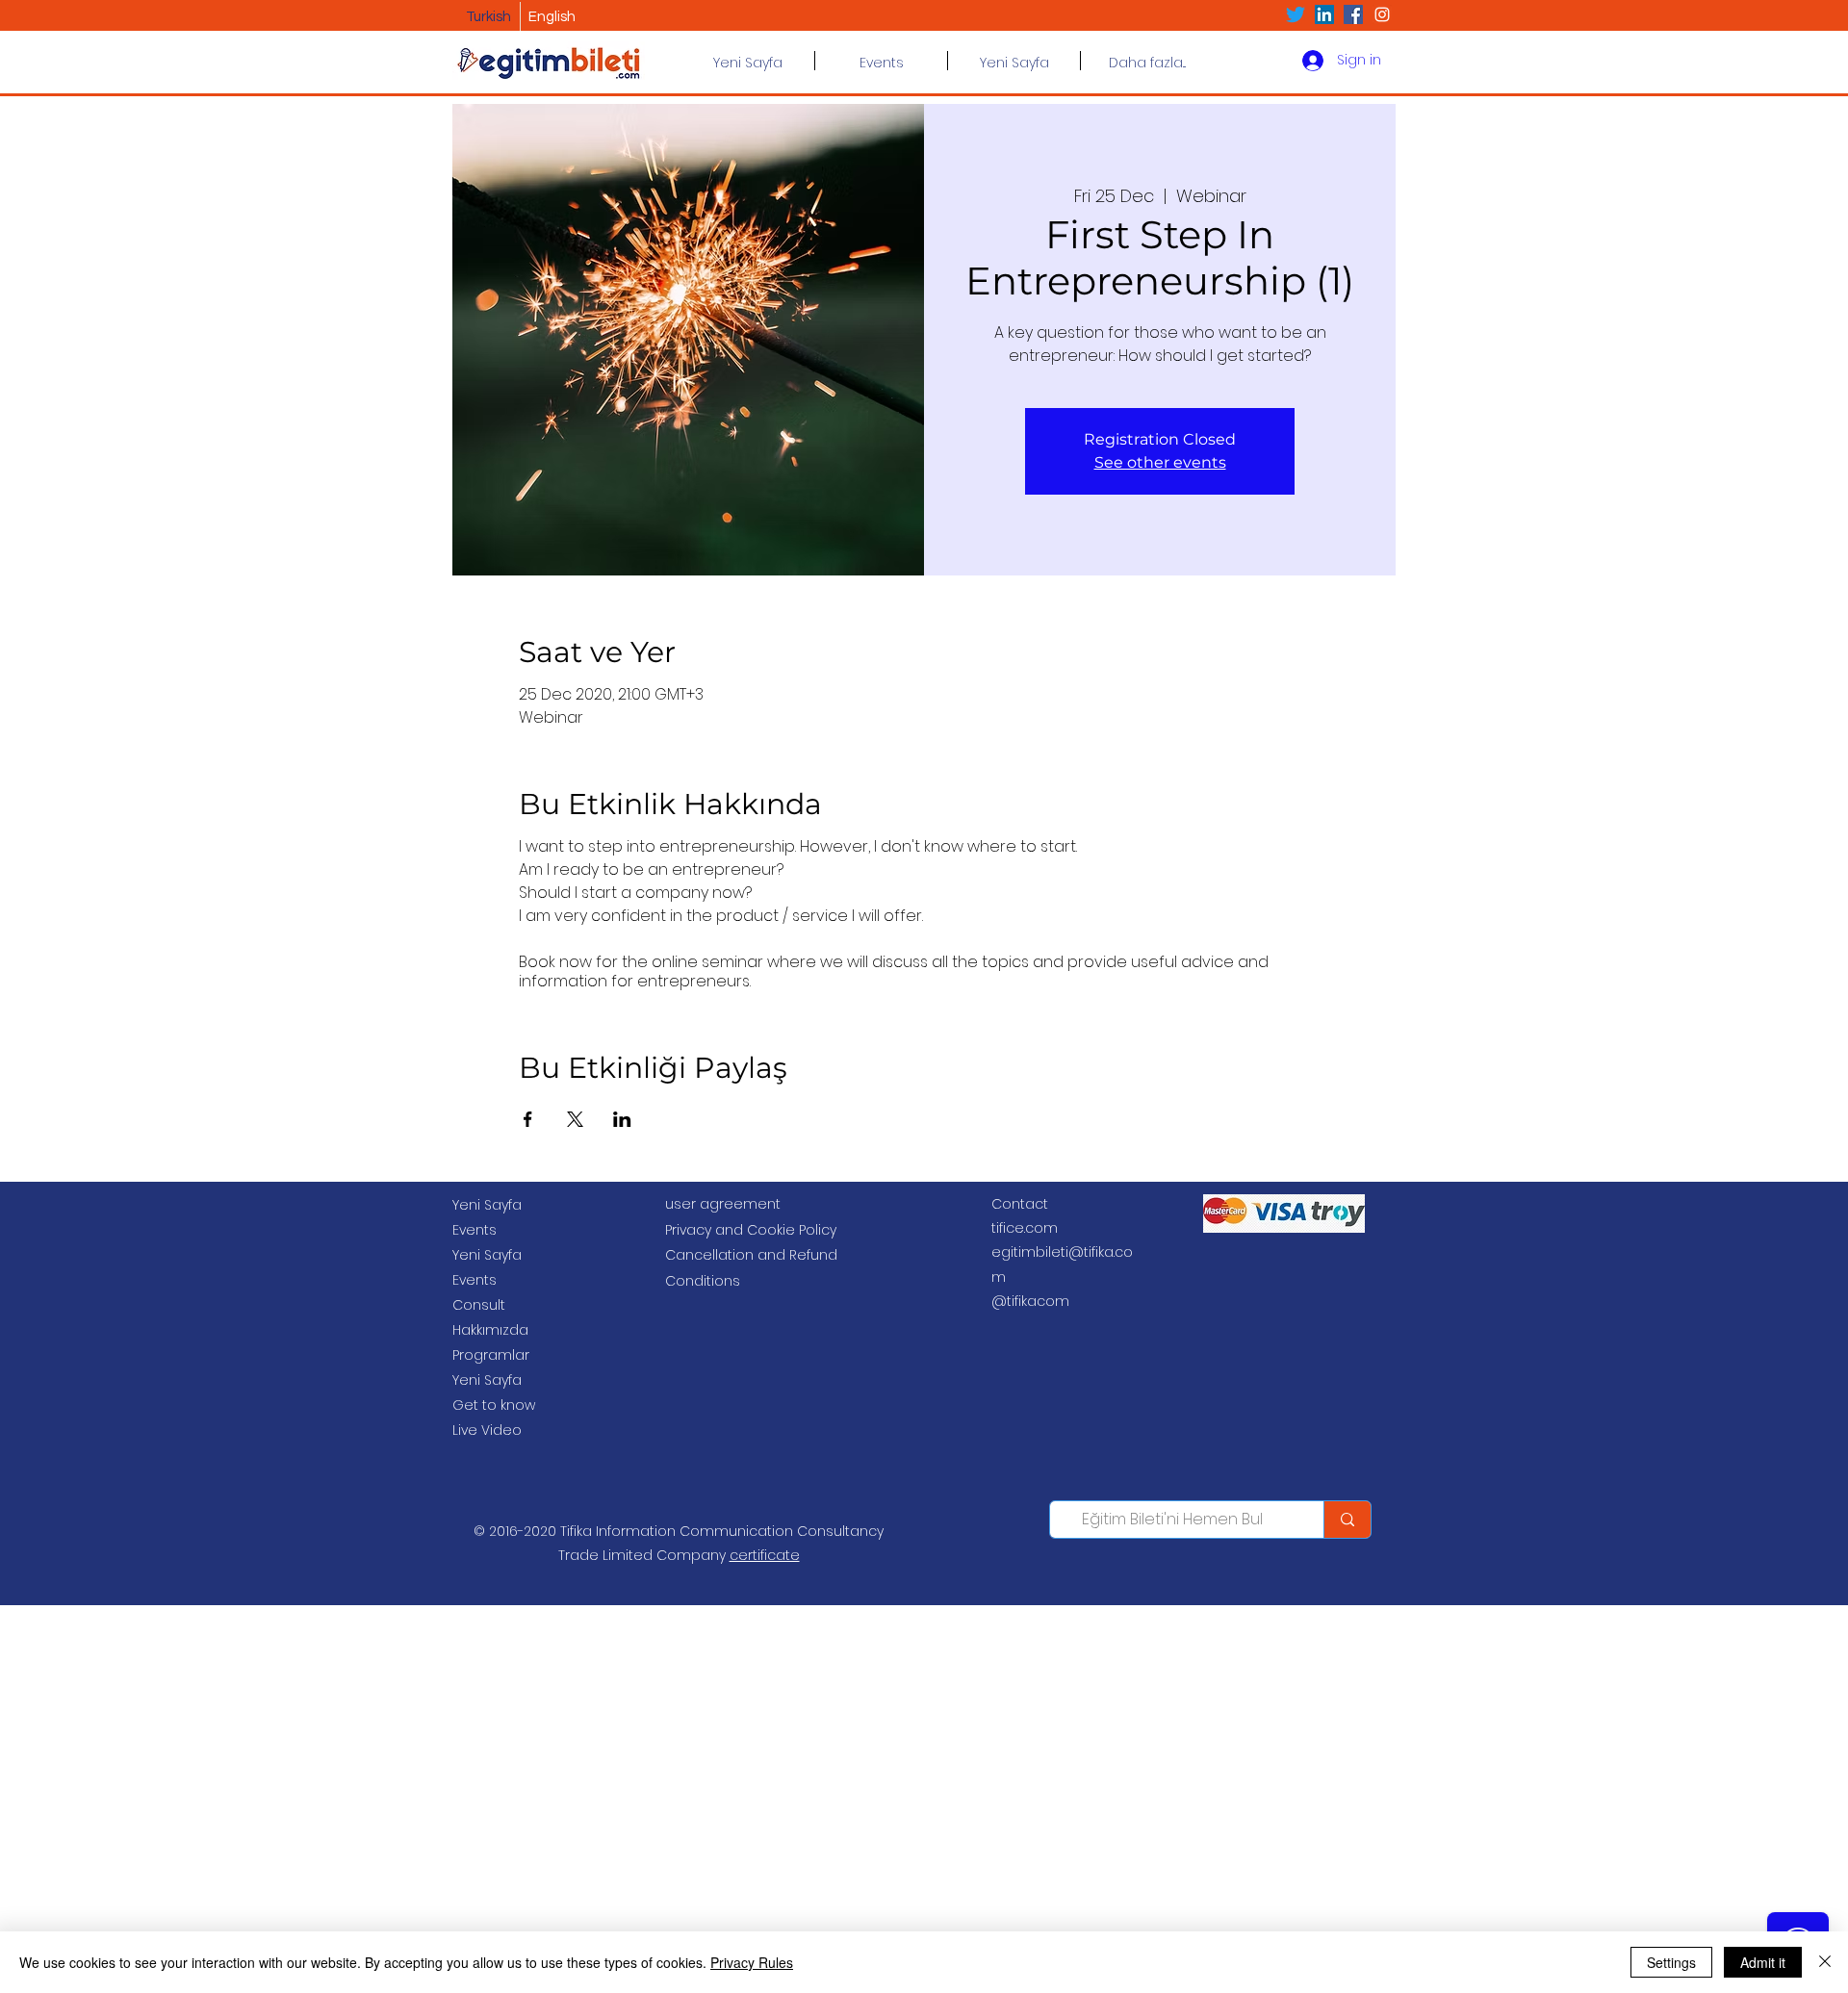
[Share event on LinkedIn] (622, 1119)
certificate (765, 1555)
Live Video (487, 1430)
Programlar (491, 1355)
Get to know (494, 1405)
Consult (479, 1305)
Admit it (1763, 1962)
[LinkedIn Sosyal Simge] (1324, 14)
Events (475, 1230)
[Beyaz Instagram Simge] (1382, 14)
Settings (1671, 1962)
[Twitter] (1296, 14)
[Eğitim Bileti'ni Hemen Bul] (1347, 1520)
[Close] (1825, 1962)
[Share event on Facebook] (528, 1119)
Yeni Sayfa (487, 1205)
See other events (1160, 462)
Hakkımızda (490, 1330)
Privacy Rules (752, 1962)
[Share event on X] (575, 1119)
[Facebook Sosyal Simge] (1353, 14)
